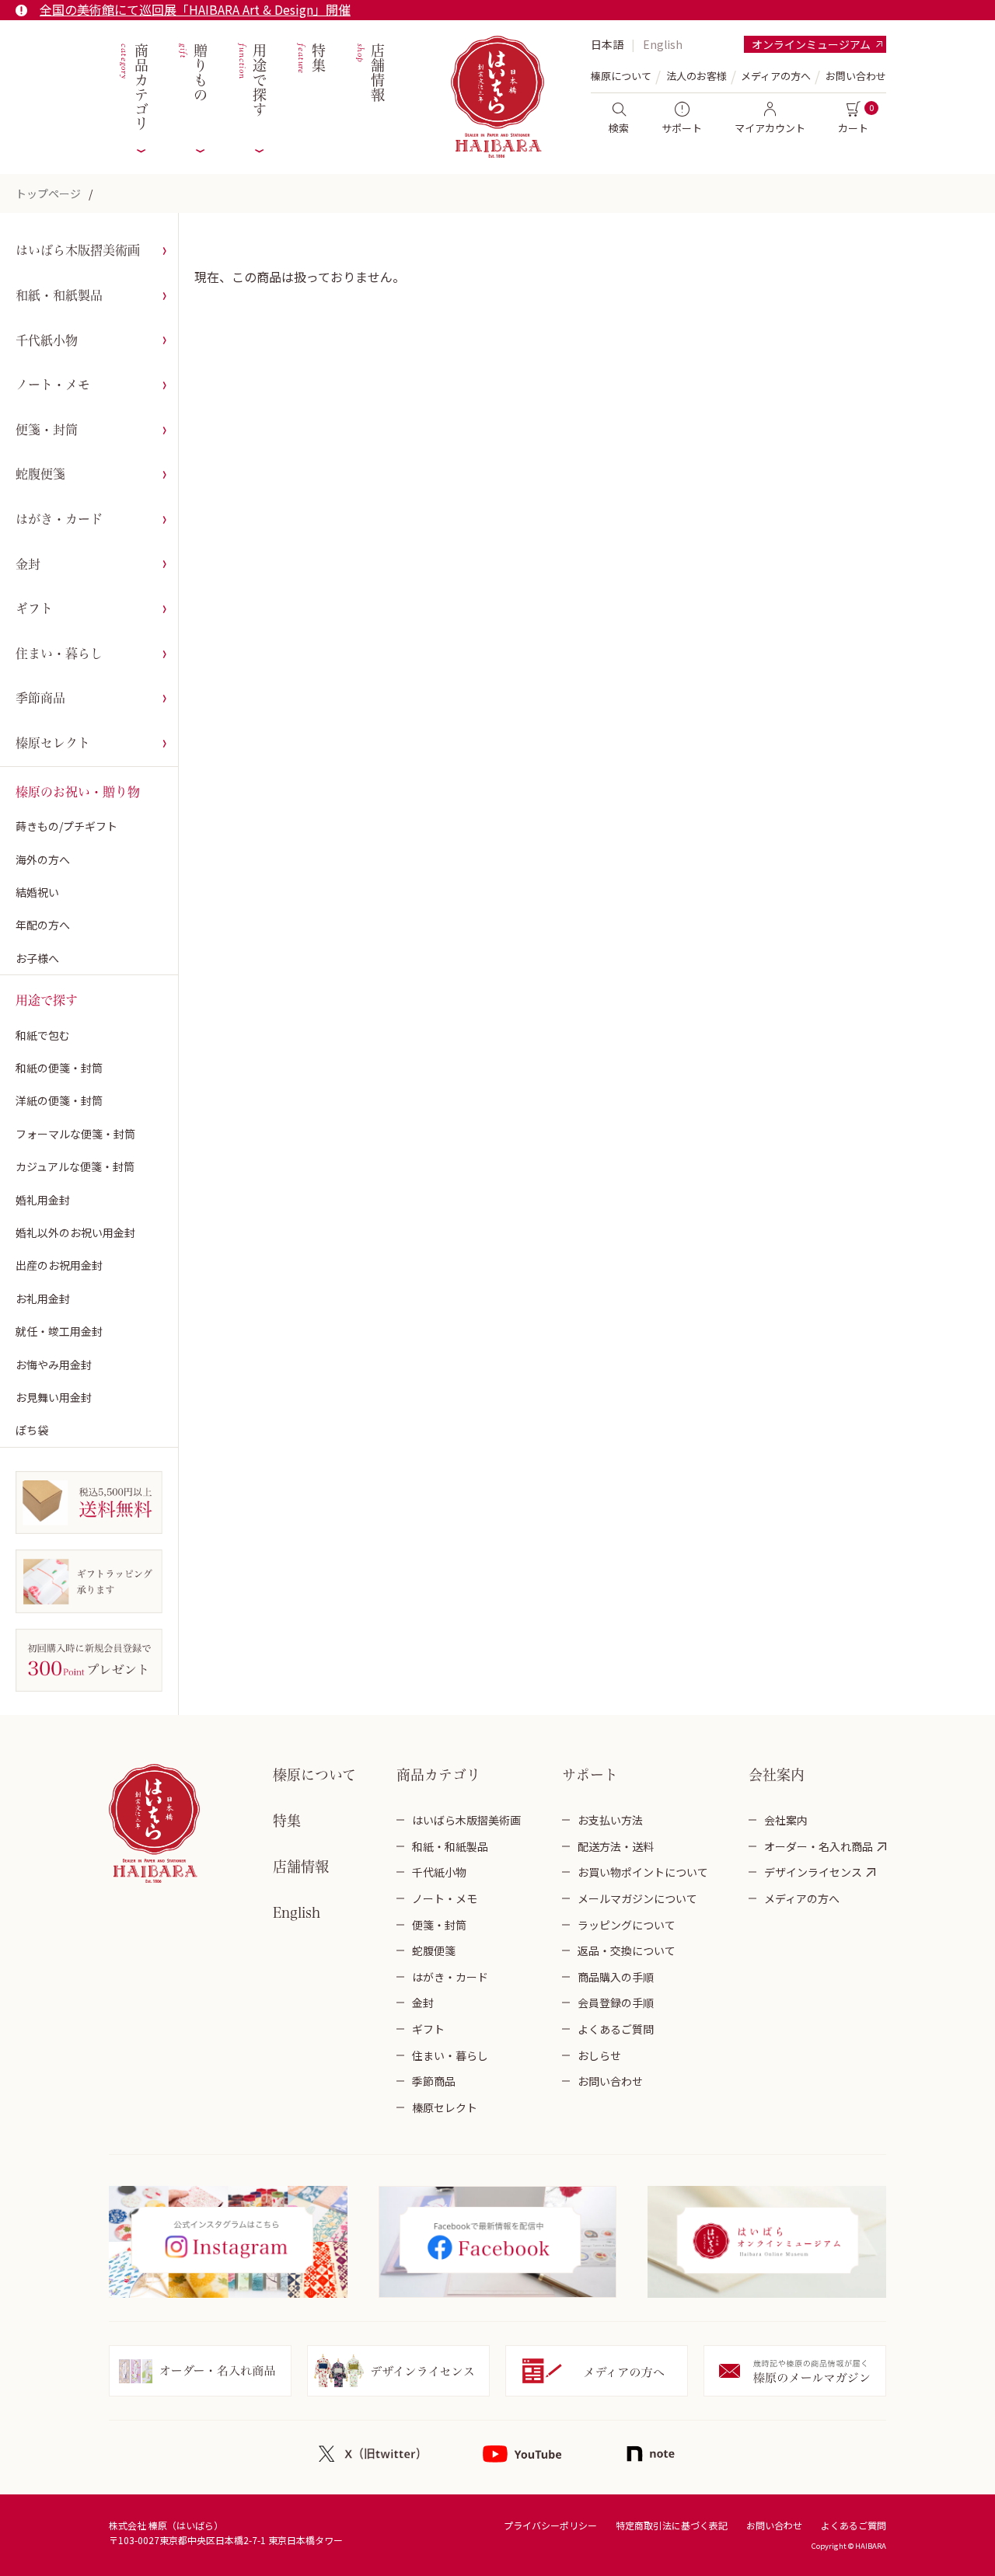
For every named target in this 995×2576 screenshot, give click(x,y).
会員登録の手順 (616, 2003)
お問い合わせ (856, 76)
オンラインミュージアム (811, 44)
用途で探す (251, 80)
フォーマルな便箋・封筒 (75, 1134)
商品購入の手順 (616, 1977)
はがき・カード (59, 519)
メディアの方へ (776, 76)
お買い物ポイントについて (643, 1872)
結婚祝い (37, 892)
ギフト (34, 608)
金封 (28, 564)
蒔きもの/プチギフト (66, 826)
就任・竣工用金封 (59, 1331)
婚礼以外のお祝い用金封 (75, 1232)
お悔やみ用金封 (54, 1365)
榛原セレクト (53, 743)
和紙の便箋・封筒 (59, 1068)
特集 (310, 59)
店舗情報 (369, 73)
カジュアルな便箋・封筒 (75, 1166)
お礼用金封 (43, 1298)
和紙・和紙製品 (59, 295)
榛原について (314, 1775)
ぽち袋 (32, 1430)
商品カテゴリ (133, 87)
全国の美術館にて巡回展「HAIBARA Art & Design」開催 (195, 9)
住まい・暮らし (59, 654)
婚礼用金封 (43, 1200)
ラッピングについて (627, 1925)
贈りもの (192, 73)
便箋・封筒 (47, 430)
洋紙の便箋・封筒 (59, 1100)
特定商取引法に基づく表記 (672, 2525)
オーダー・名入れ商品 (819, 1846)
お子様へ (37, 958)
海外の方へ (43, 859)
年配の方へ (43, 925)
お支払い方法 (610, 1820)
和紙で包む (43, 1035)
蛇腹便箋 (40, 474)
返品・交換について (627, 1950)
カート (853, 128)
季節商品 (40, 698)
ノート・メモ (53, 385)
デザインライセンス (813, 1872)
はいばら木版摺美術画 (78, 250)
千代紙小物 (47, 340)
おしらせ (599, 2055)
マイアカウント (770, 128)
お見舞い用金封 (54, 1397)
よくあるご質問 (616, 2029)
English (663, 44)
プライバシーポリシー (550, 2525)
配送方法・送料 (616, 1846)
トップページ (48, 193)
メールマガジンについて (637, 1898)
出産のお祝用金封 (59, 1265)
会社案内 (786, 1820)
